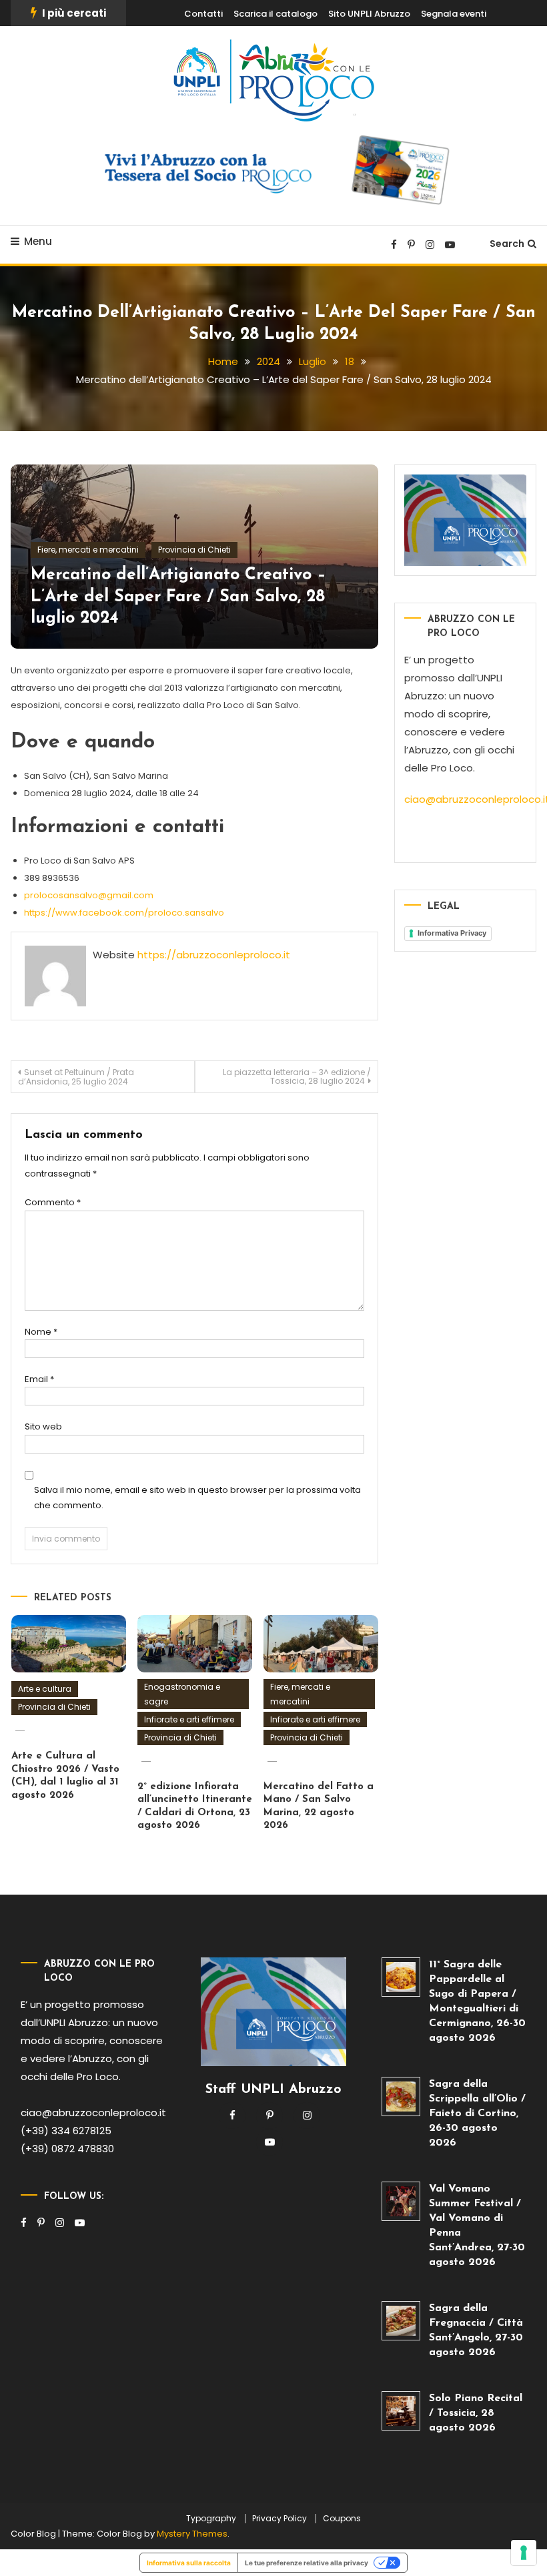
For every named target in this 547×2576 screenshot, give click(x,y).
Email (39, 1379)
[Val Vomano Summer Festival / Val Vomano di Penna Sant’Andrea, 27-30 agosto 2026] (401, 2201)
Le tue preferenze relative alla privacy (307, 2563)
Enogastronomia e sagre (182, 1694)
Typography (211, 2519)
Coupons (342, 2519)
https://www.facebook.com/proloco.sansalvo (124, 913)
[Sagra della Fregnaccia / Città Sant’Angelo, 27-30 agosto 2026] (401, 2321)
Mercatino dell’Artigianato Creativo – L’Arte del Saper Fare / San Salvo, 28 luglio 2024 (178, 597)
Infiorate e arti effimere (189, 1719)
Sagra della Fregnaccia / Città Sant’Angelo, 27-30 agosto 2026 (476, 2330)
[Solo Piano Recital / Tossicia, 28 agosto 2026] (401, 2411)
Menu (38, 241)
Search (507, 244)
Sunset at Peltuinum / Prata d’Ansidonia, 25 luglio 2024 (76, 1077)
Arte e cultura (45, 1689)
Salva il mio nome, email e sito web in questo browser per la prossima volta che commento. (197, 1498)
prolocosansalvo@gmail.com (89, 895)
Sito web (43, 1426)
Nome (41, 1332)
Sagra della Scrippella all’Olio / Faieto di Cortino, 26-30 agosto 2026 (477, 2114)
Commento (53, 1202)
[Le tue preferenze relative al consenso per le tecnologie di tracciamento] (524, 2553)
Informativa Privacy (452, 933)
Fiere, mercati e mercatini (88, 550)
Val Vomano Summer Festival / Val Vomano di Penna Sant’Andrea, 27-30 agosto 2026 (477, 2226)
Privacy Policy (280, 2519)
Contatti (203, 14)
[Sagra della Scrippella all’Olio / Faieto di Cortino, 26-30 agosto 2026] (401, 2097)
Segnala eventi (454, 14)
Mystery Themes (192, 2534)
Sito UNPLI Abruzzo (369, 14)
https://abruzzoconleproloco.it (214, 955)
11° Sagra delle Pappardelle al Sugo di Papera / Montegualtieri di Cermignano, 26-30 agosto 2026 (477, 2001)
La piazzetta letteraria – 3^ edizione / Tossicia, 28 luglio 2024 (297, 1076)
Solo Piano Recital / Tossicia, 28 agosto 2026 (476, 2413)
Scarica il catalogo (276, 14)
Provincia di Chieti (194, 550)
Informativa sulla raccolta (189, 2563)
